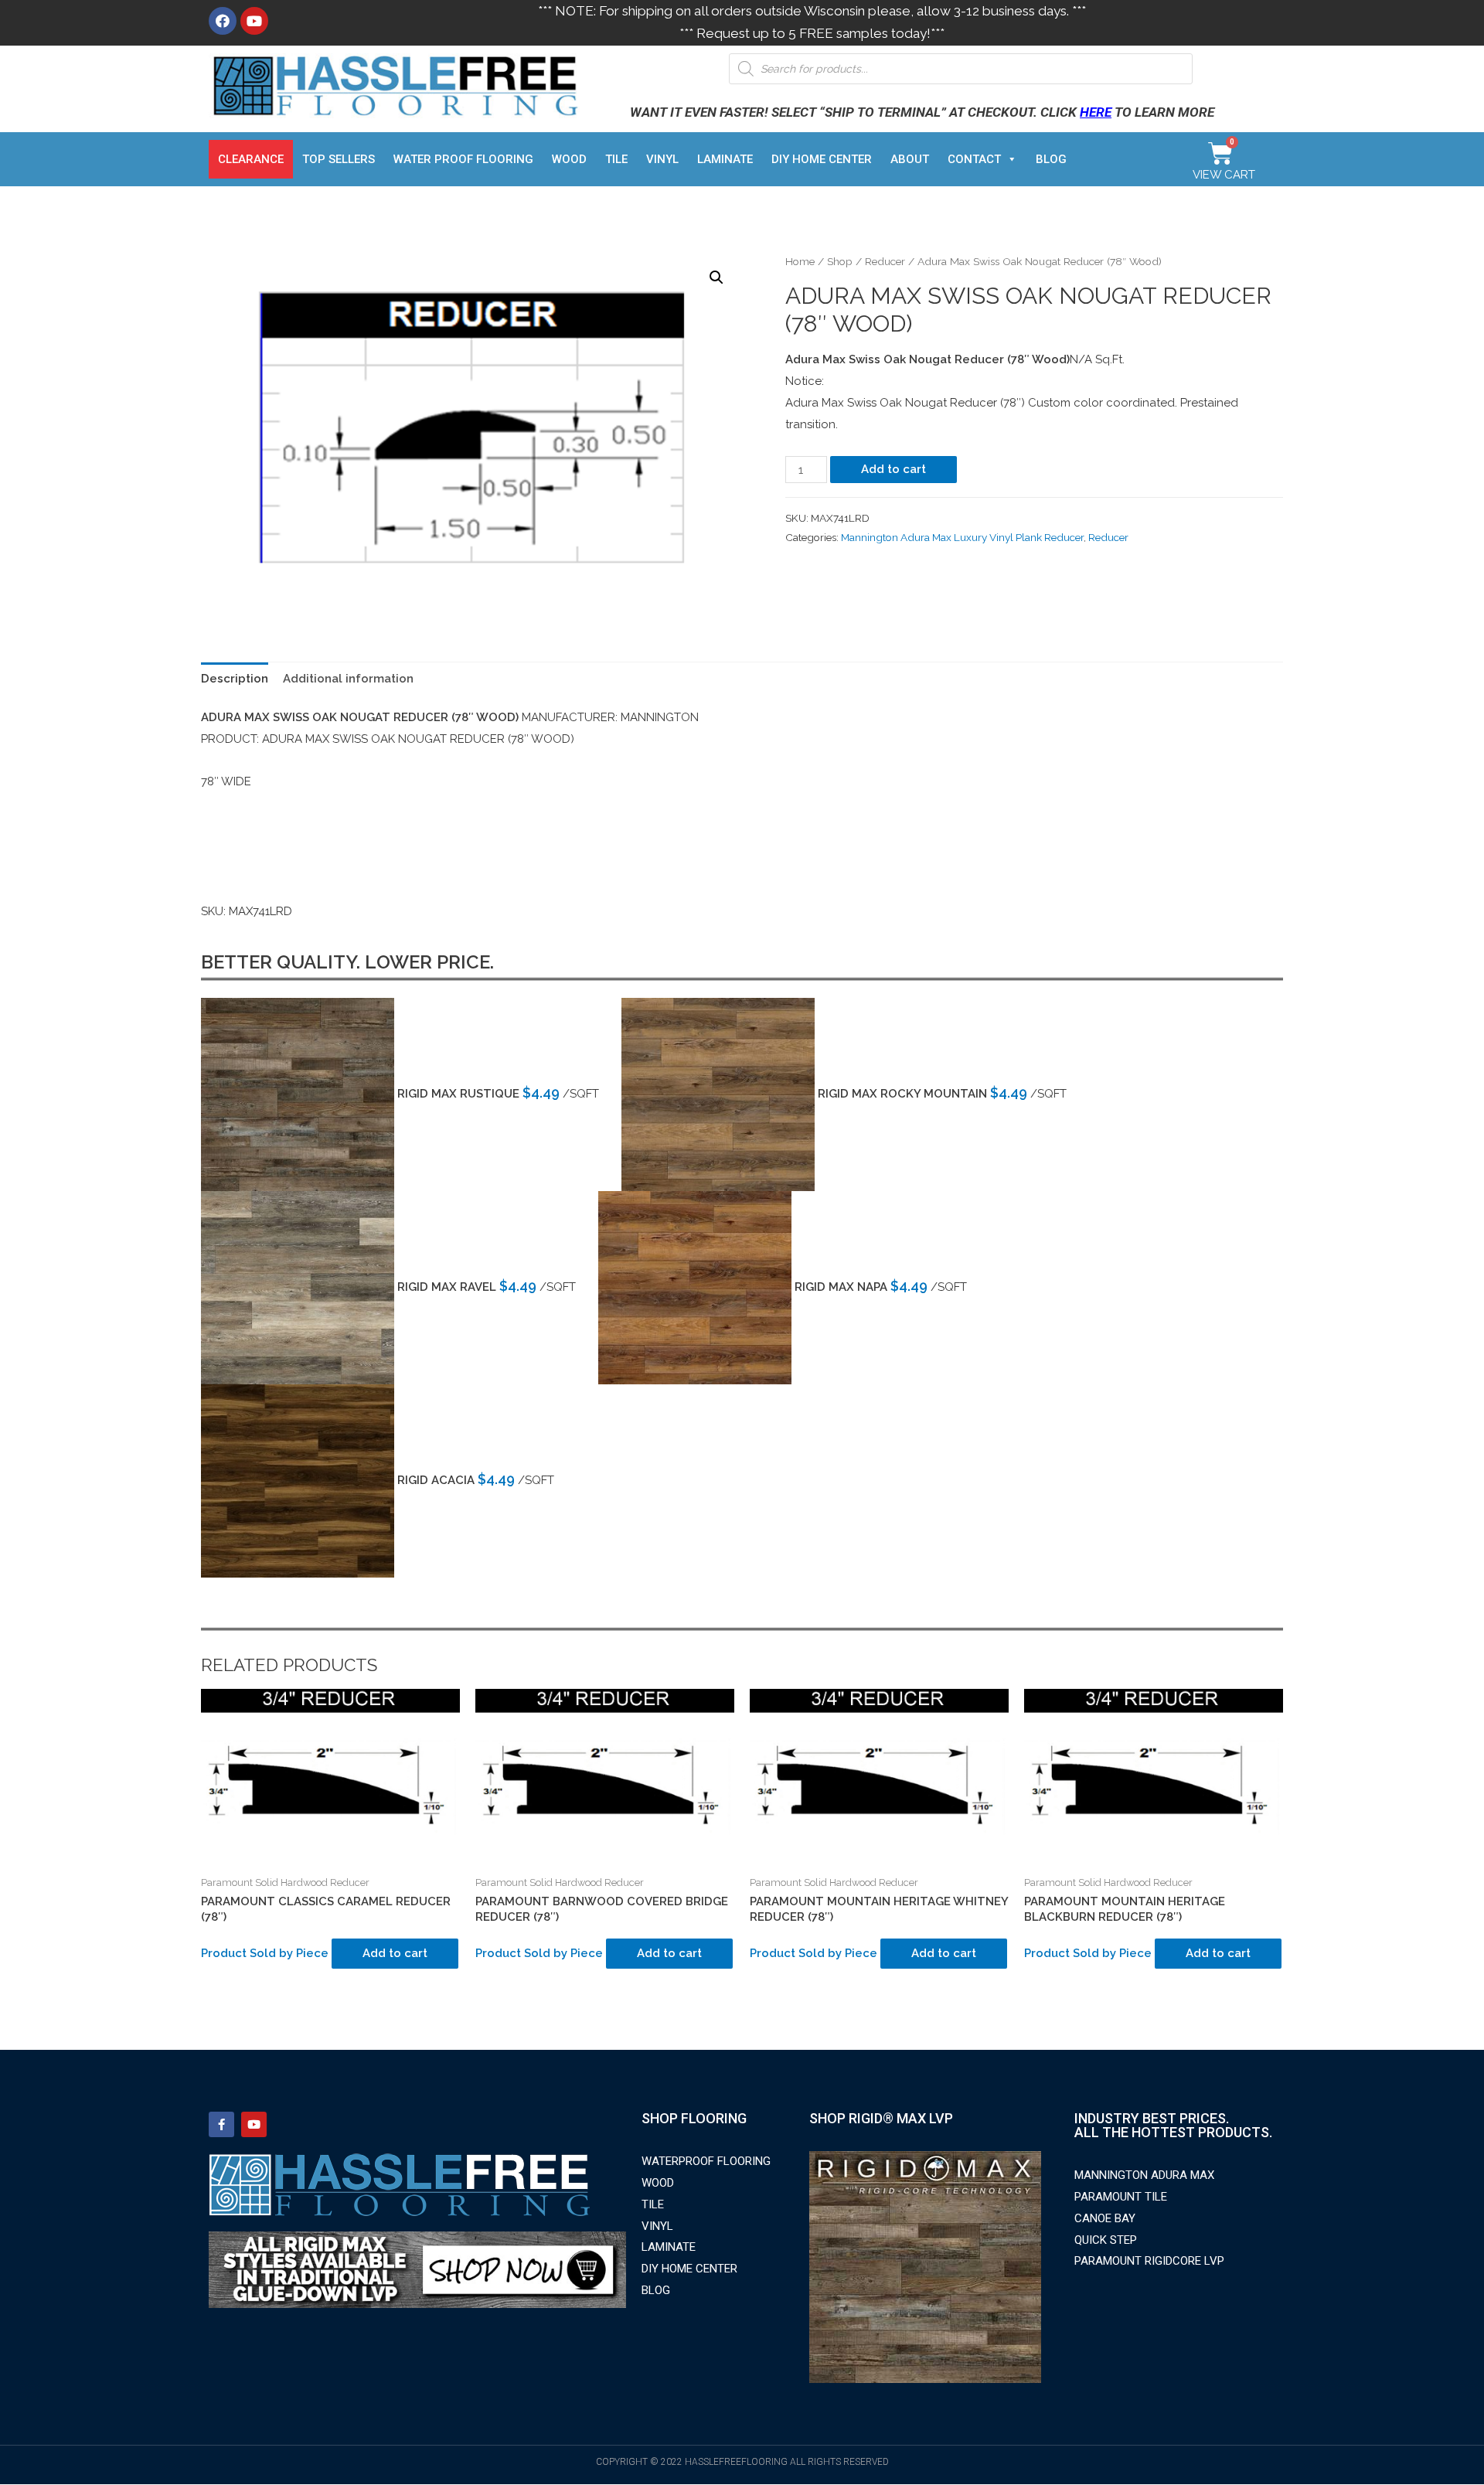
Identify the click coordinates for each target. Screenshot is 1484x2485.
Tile (616, 159)
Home (800, 261)
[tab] (235, 679)
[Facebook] (223, 21)
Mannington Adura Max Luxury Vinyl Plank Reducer (962, 537)
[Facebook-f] (221, 2124)
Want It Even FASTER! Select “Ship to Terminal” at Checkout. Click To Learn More (922, 112)
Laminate (725, 159)
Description (235, 679)
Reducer (885, 261)
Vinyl (662, 159)
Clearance (251, 159)
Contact (974, 159)
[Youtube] (254, 21)
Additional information (348, 679)
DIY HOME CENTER (822, 159)
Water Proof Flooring (463, 159)
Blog (1051, 159)
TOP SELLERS (339, 159)
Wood (569, 159)
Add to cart (893, 469)
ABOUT (910, 159)
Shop (840, 261)
